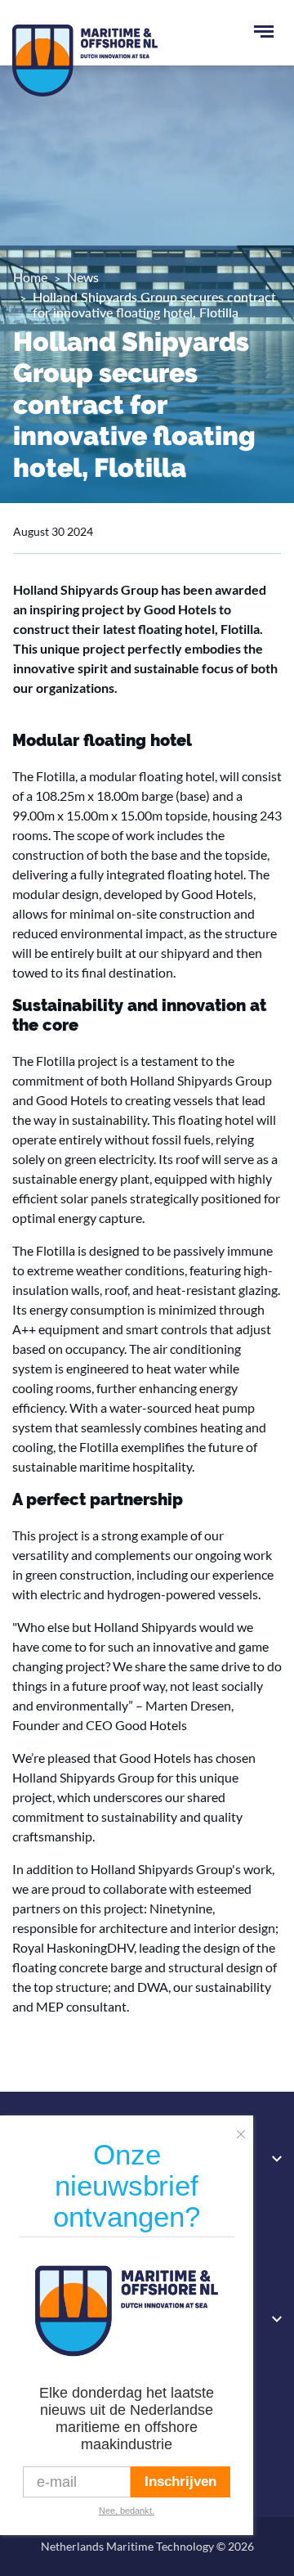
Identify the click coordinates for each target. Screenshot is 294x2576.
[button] (245, 2129)
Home (30, 277)
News (83, 277)
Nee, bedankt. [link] (127, 2511)
